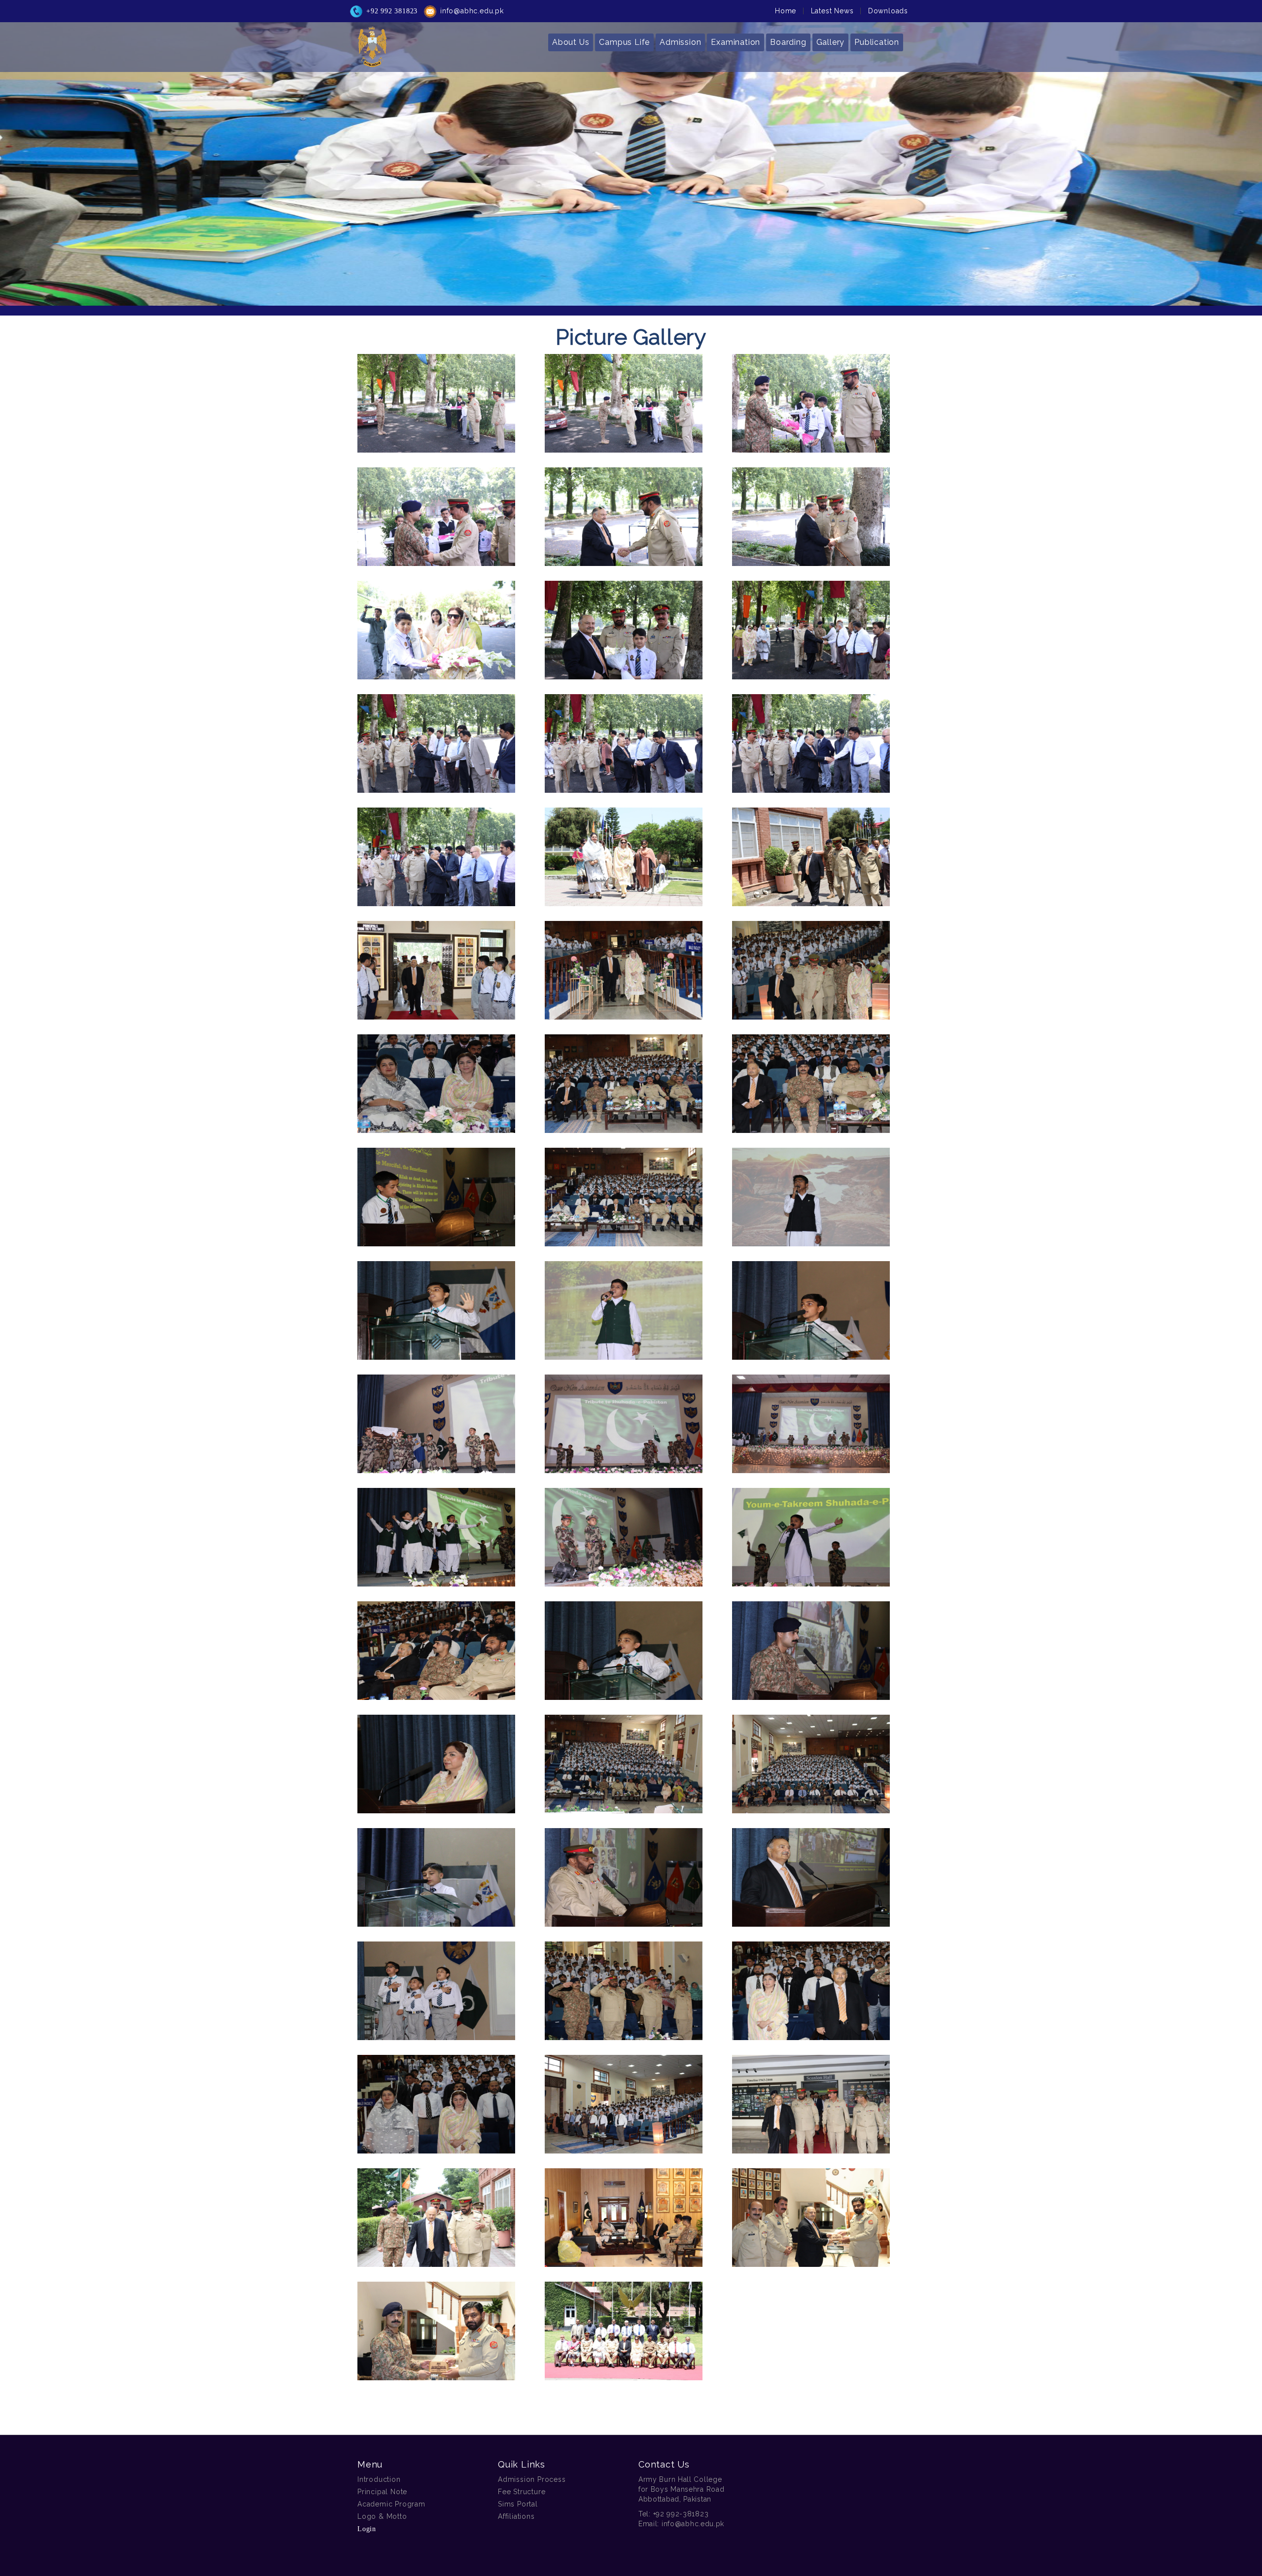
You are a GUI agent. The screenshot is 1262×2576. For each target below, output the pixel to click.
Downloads (888, 11)
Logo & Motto (382, 2516)
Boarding (788, 42)
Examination (736, 42)
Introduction (379, 2479)
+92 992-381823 (681, 2514)
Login (367, 2529)
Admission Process (532, 2479)
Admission (680, 42)
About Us (571, 42)
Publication (877, 42)
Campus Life (624, 42)
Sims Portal (518, 2504)
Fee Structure (522, 2492)
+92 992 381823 (392, 11)
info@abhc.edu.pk (472, 11)
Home (786, 11)
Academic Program (391, 2504)
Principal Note (382, 2492)
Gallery (831, 42)
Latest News (832, 11)
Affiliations (516, 2516)
